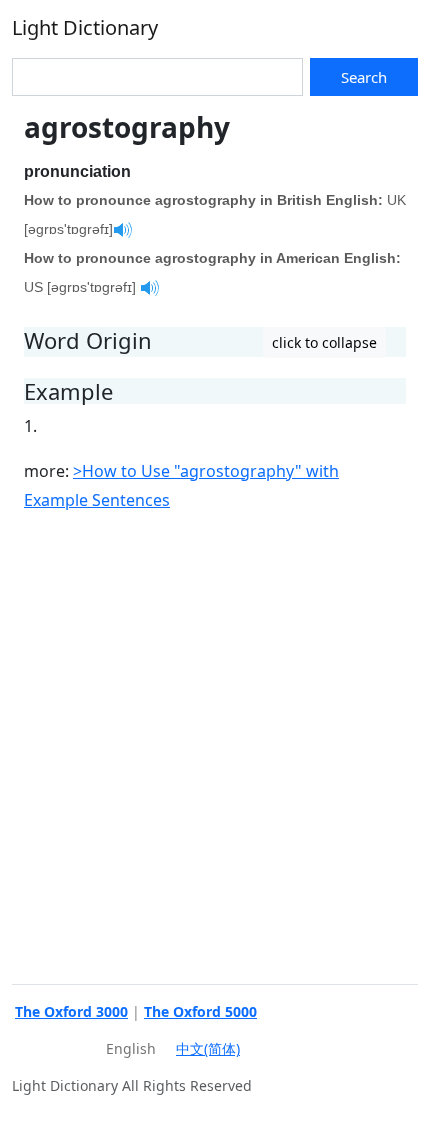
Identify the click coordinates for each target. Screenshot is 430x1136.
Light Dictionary (85, 27)
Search (364, 77)
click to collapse (324, 342)
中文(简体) (208, 1048)
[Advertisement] (215, 745)
